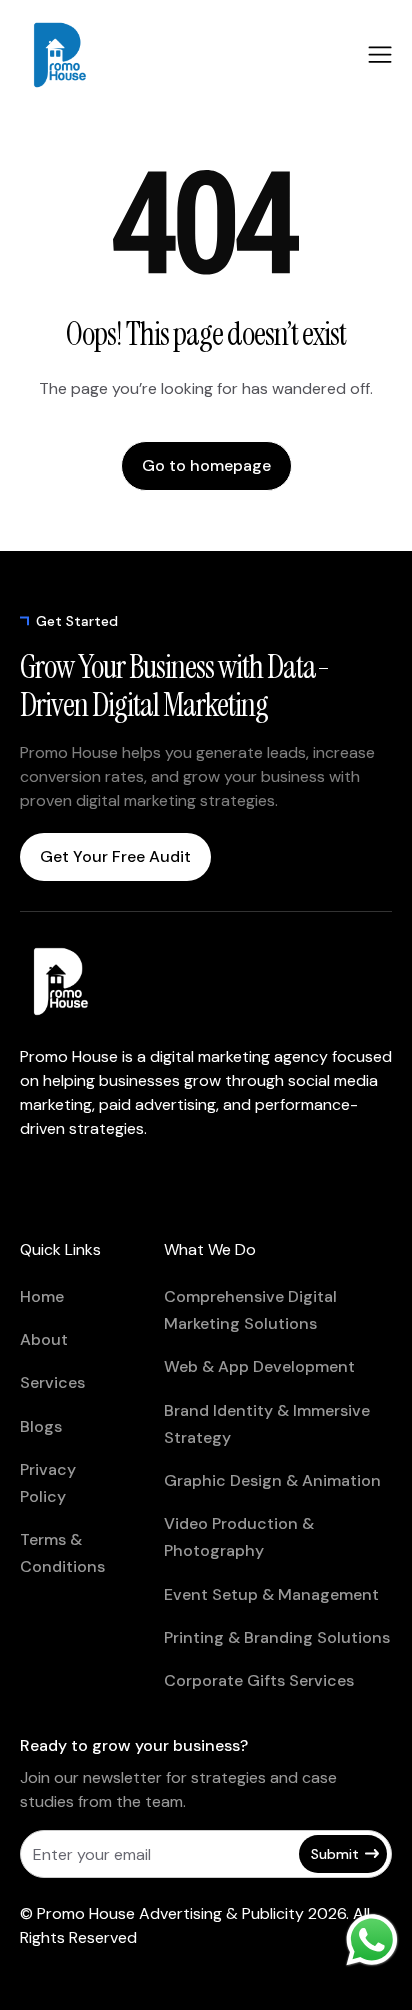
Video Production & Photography (239, 1537)
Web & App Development (259, 1366)
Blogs (41, 1426)
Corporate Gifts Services (259, 1680)
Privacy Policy (48, 1483)
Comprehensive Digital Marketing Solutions (250, 1310)
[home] (85, 55)
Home (42, 1296)
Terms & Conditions (62, 1553)
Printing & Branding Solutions (277, 1637)
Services (52, 1382)
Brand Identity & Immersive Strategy (267, 1424)
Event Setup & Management (271, 1594)
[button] (380, 54)
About (44, 1339)
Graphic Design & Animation (272, 1480)
